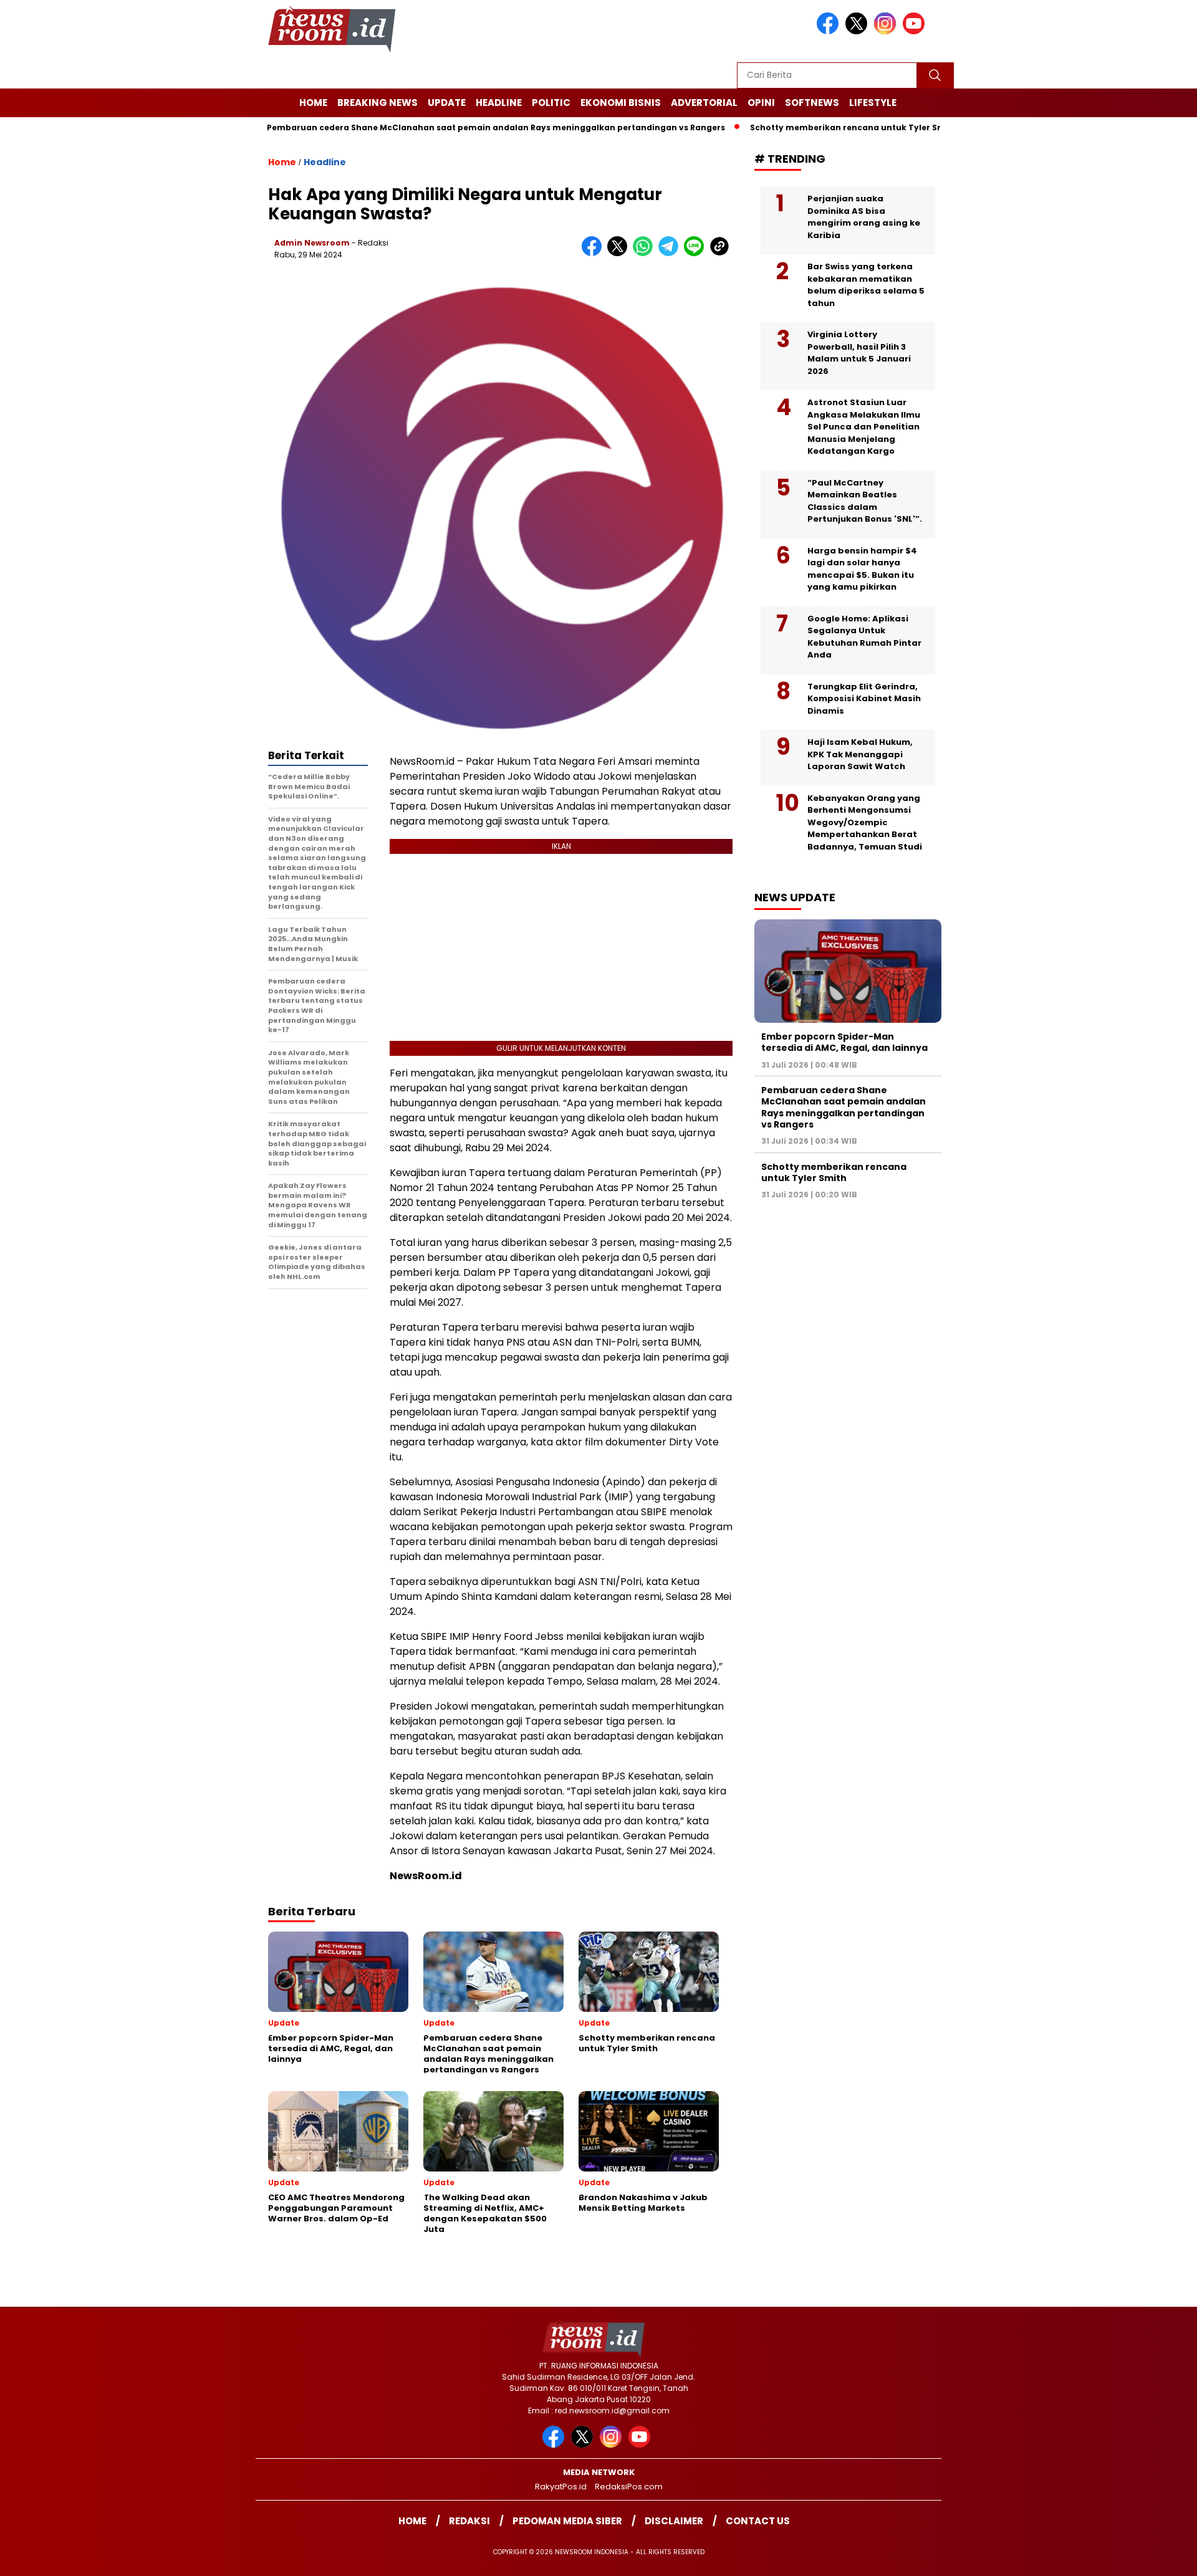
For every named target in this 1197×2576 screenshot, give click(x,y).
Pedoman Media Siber (567, 2521)
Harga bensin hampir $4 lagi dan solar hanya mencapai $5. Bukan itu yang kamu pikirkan (862, 569)
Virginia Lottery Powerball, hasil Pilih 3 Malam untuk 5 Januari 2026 (859, 353)
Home (313, 103)
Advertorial (704, 103)
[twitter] (858, 31)
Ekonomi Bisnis (621, 103)
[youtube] (916, 31)
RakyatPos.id (561, 2487)
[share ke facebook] (594, 253)
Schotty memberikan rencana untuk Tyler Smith (793, 127)
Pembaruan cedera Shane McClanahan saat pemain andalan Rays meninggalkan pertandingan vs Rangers (435, 127)
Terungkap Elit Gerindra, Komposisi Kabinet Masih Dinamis (864, 699)
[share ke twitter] (620, 253)
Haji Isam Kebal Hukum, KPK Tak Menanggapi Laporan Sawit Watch (860, 754)
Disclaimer (674, 2521)
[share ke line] (697, 253)
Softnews (812, 103)
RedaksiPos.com (629, 2487)
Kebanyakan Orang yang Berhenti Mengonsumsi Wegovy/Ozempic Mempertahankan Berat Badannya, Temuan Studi (865, 822)
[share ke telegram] (671, 253)
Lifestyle (873, 103)
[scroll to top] (1151, 2557)
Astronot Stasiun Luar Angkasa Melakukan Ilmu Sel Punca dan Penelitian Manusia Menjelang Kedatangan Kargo (864, 427)
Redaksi (469, 2521)
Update (447, 103)
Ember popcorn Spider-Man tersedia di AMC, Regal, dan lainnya (844, 1042)
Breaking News (377, 103)
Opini (761, 103)
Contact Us (758, 2521)
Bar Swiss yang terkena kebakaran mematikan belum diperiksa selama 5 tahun (866, 285)
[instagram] (887, 31)
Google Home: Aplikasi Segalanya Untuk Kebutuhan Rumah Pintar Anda (864, 637)
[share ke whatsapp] (646, 253)
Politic (551, 103)
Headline (499, 103)
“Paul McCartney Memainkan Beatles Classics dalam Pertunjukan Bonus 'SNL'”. (865, 501)
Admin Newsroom (312, 243)
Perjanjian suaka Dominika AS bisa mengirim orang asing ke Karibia (864, 217)
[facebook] (830, 31)
